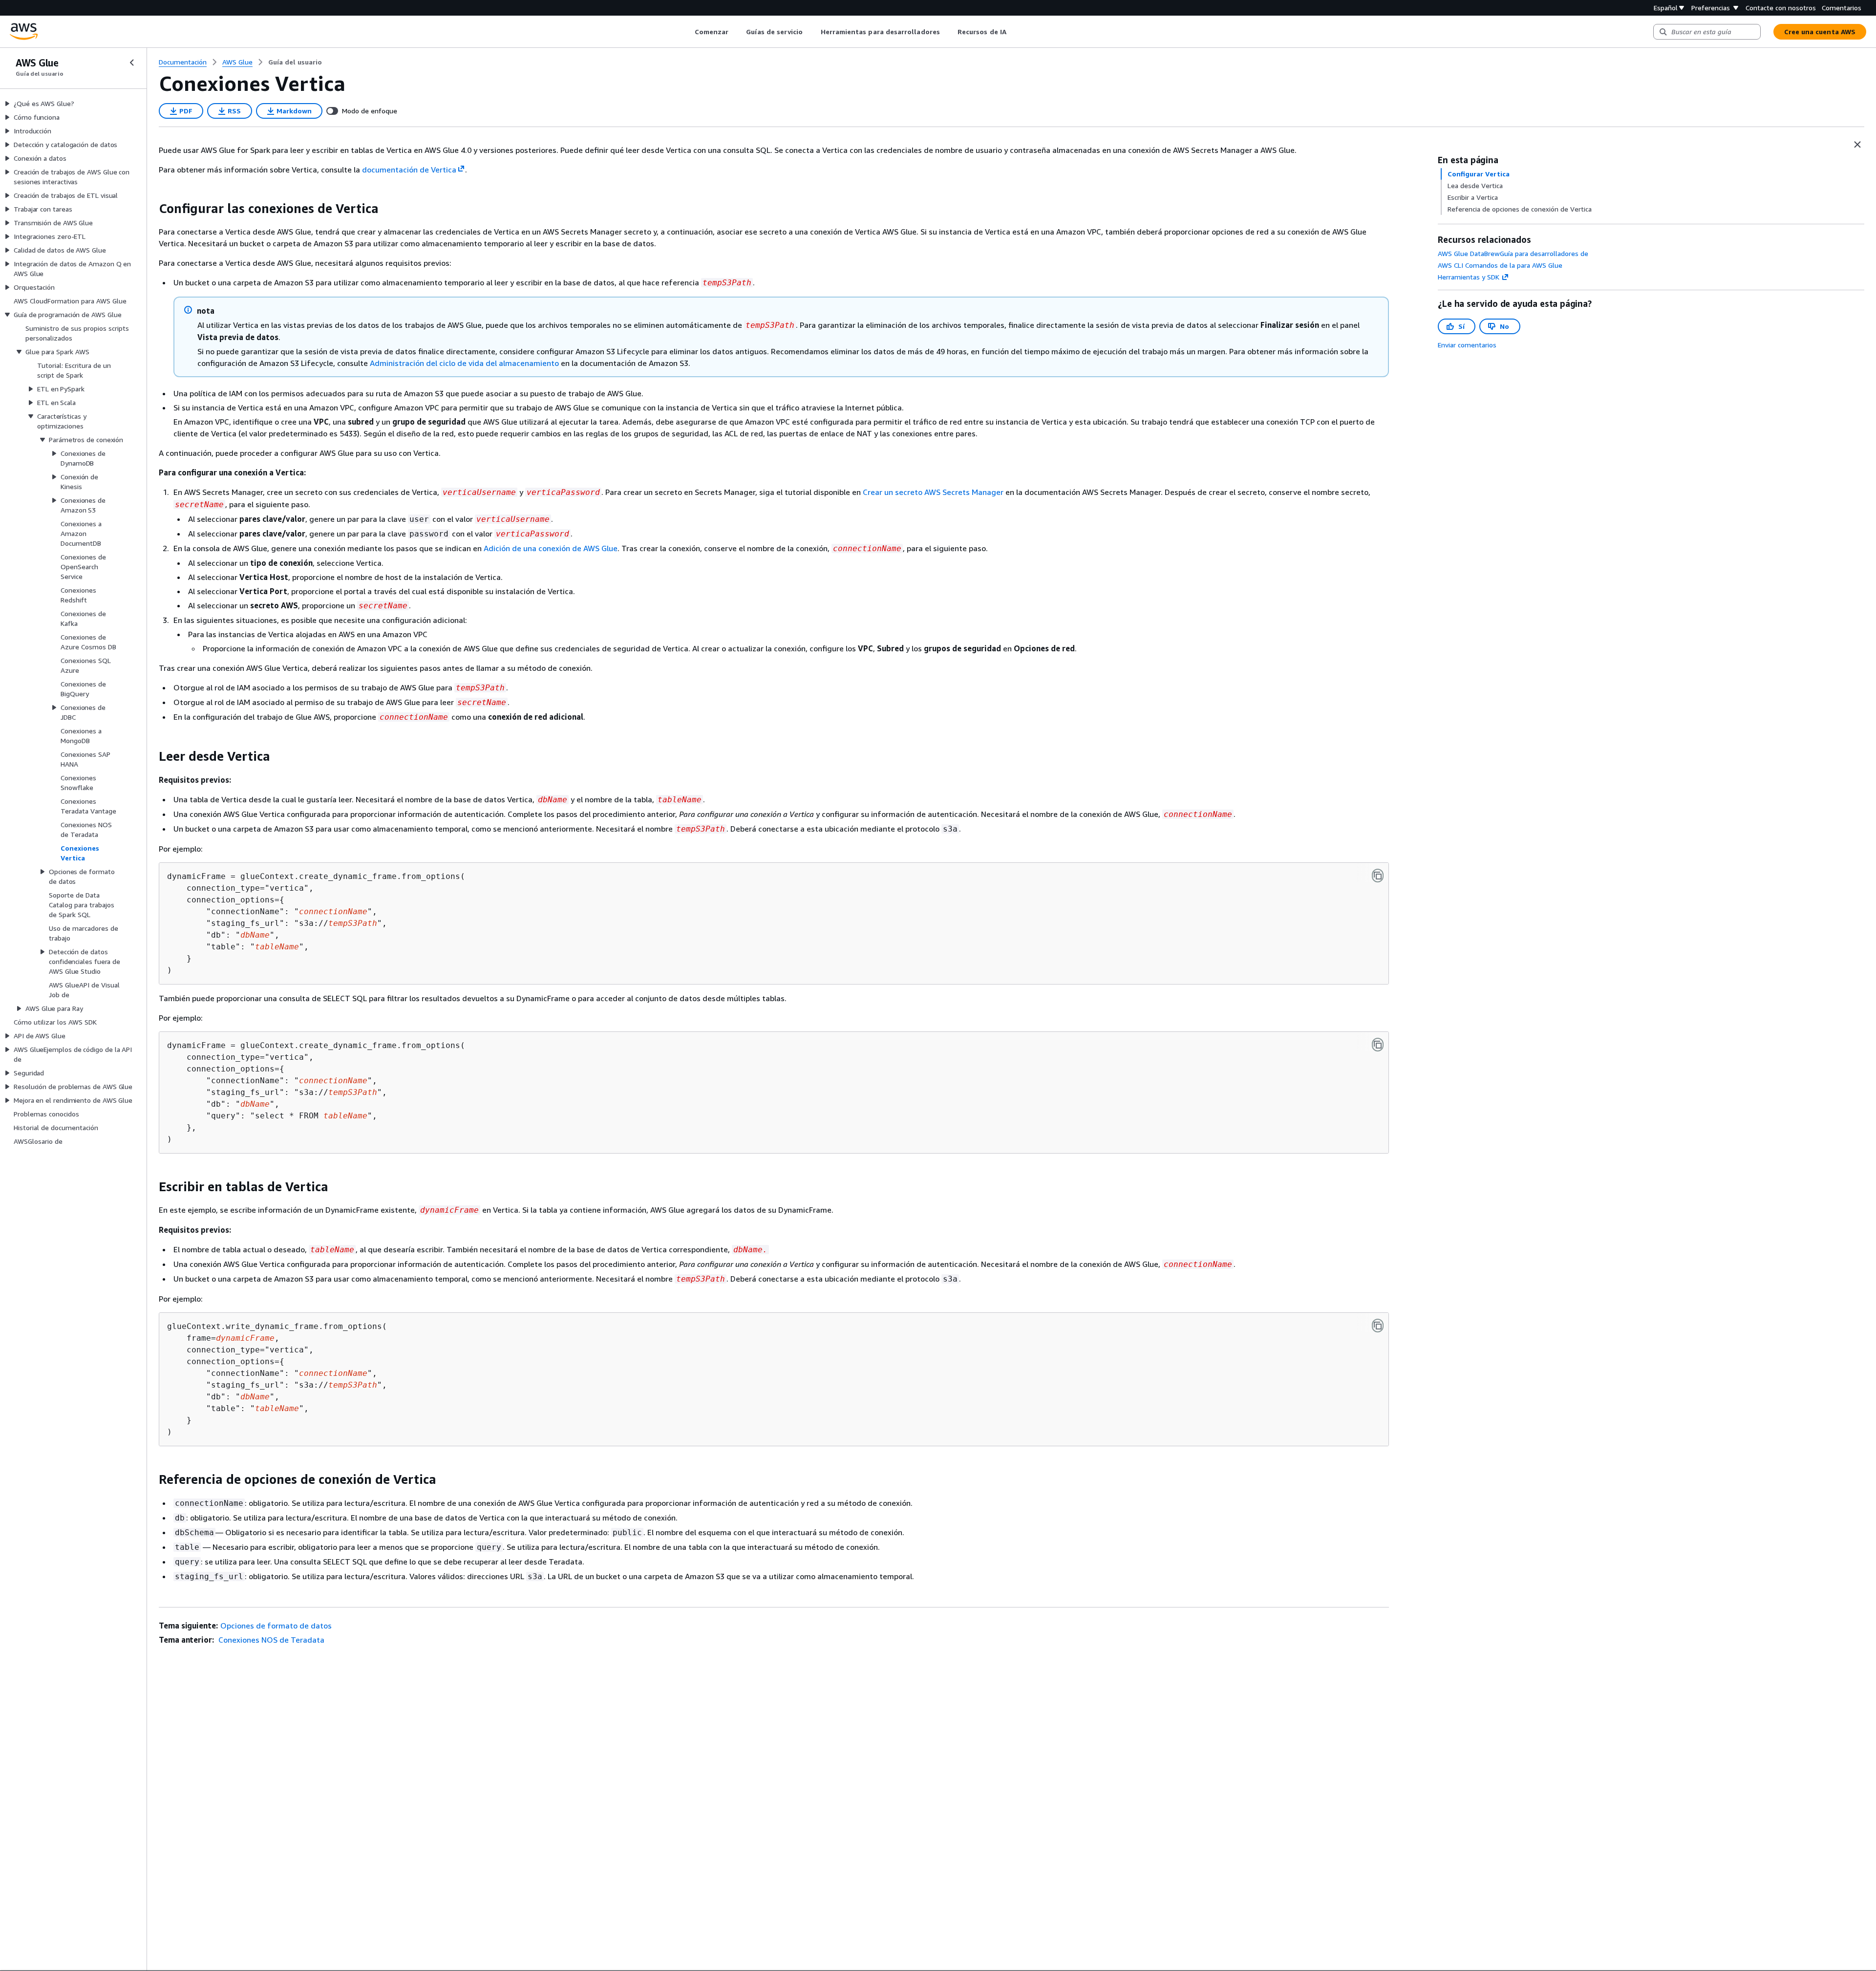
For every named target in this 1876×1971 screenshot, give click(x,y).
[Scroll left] (687, 32)
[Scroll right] (1013, 32)
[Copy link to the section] (151, 209)
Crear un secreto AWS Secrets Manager (933, 492)
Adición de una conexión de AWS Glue (551, 548)
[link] (295, 62)
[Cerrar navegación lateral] (132, 63)
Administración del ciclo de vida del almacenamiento (464, 363)
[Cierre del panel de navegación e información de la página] (1857, 145)
